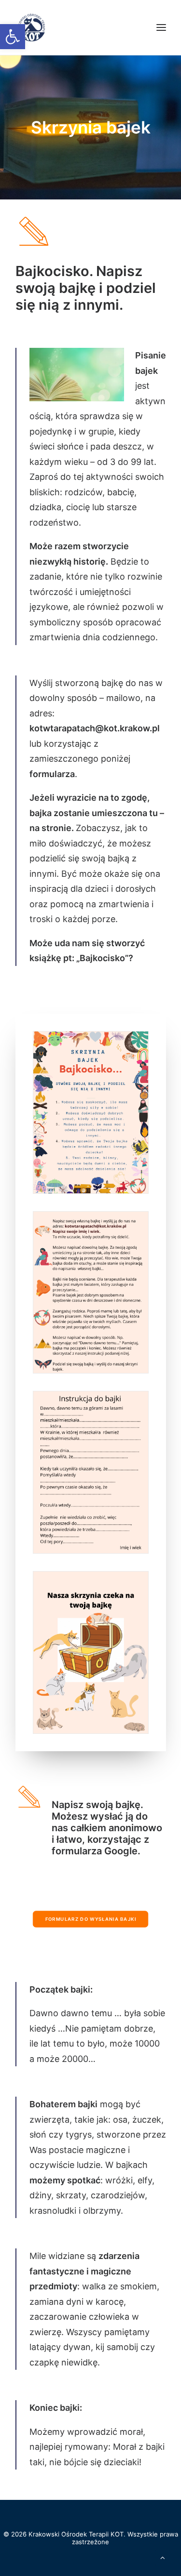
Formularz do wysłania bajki (90, 1919)
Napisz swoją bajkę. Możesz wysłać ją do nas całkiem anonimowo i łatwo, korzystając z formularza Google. (107, 1828)
